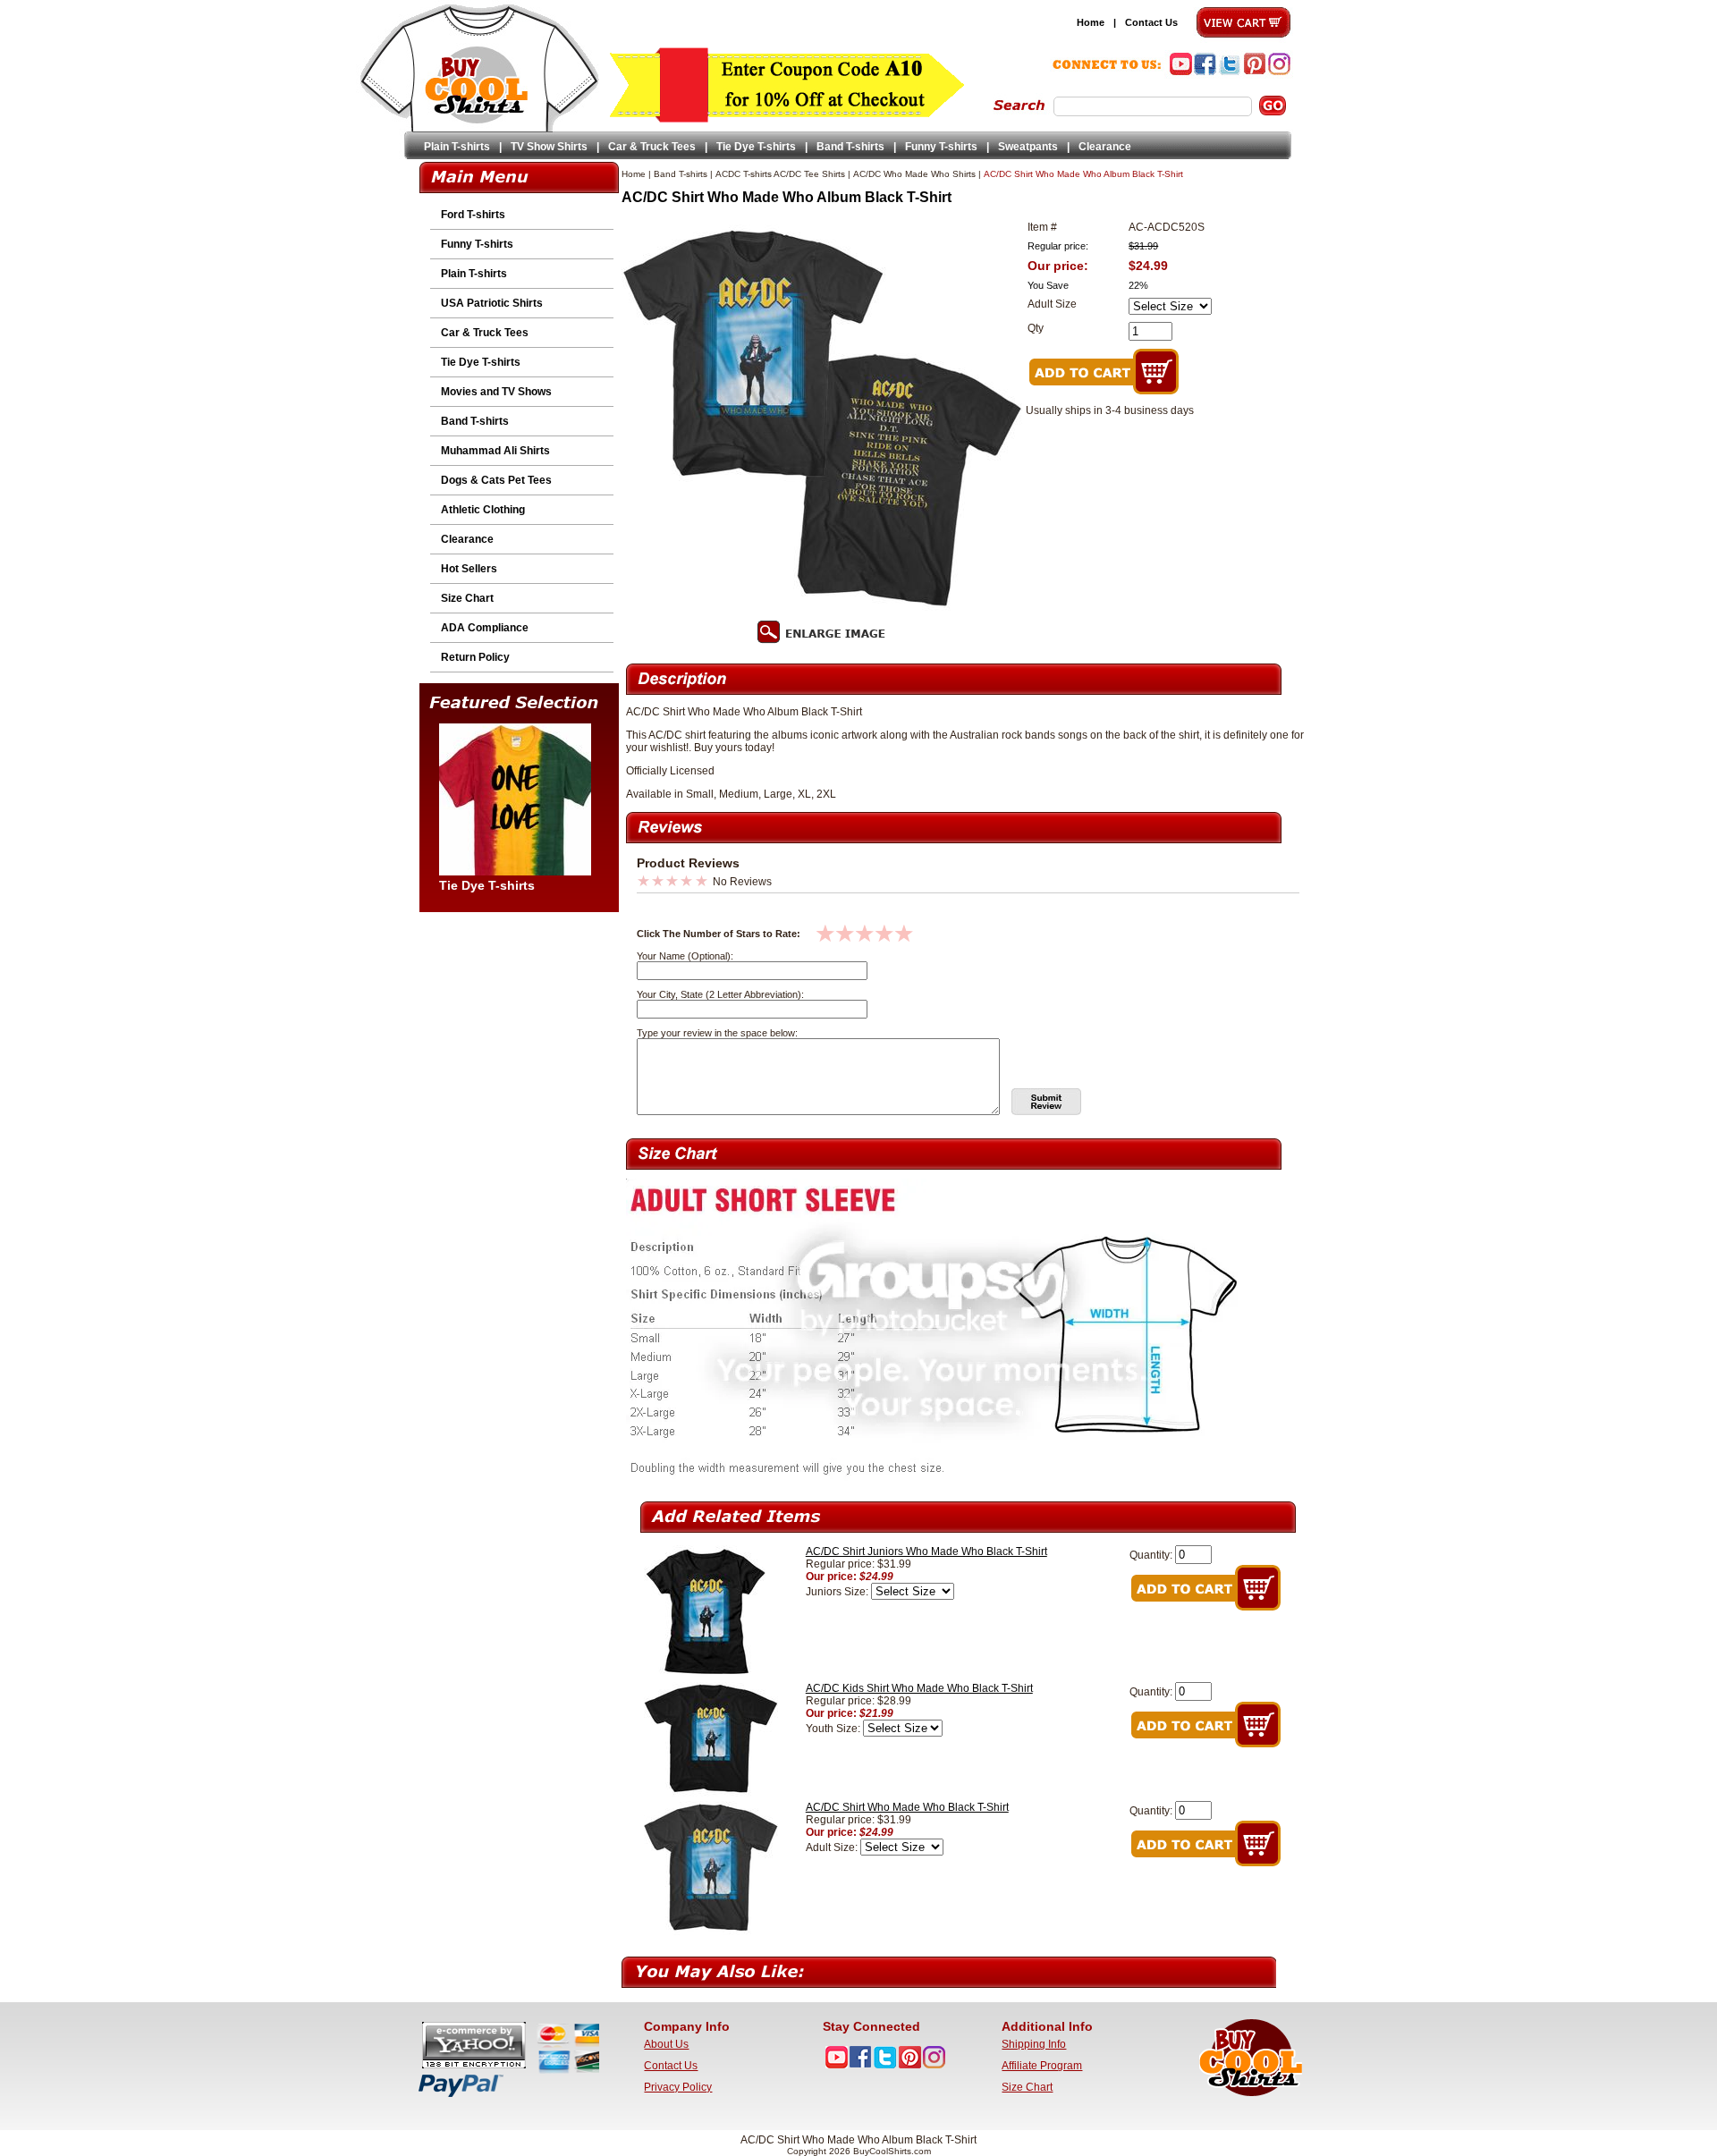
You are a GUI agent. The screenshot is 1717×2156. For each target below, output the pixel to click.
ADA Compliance (485, 628)
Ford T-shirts (473, 215)
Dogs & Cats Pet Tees (496, 480)
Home (1091, 22)
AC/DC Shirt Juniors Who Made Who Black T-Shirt (926, 1551)
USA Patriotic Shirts (492, 303)
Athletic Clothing (483, 510)
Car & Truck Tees (652, 147)
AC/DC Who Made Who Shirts (914, 174)
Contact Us (1151, 22)
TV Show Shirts (549, 147)
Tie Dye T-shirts (756, 147)
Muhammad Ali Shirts (495, 451)
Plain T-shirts (457, 147)
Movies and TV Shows (496, 392)
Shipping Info (1034, 2044)
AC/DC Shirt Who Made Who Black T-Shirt (907, 1807)
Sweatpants (1028, 147)
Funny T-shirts (941, 147)
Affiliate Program (1042, 2066)
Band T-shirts (850, 147)
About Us (666, 2044)
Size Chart (467, 598)
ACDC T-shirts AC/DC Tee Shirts (780, 174)
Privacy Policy (678, 2087)
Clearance (1105, 147)
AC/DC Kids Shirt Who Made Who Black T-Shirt (919, 1688)
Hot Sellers (469, 569)
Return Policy (475, 657)
